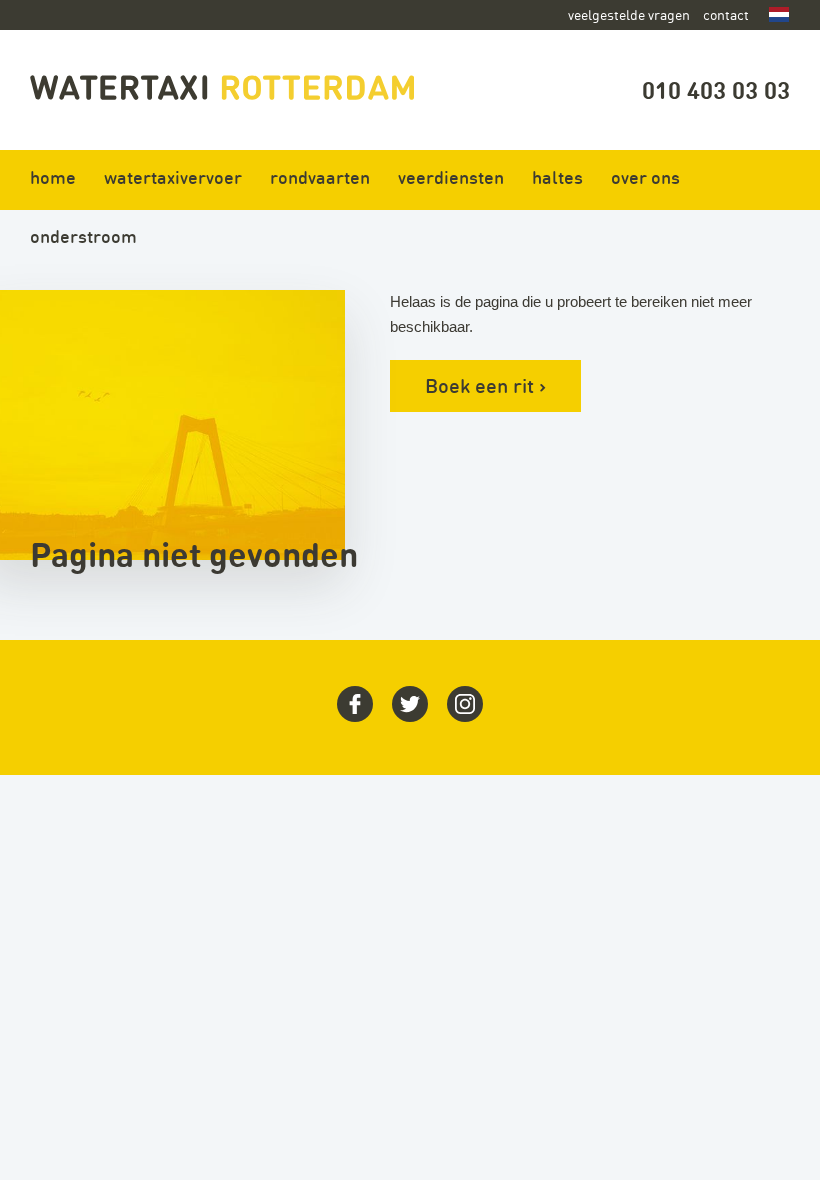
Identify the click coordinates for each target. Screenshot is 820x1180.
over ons (645, 177)
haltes (557, 177)
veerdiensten (451, 177)
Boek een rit (485, 385)
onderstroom (83, 236)
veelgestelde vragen (629, 15)
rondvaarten (320, 177)
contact (726, 15)
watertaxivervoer (173, 177)
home (53, 177)
